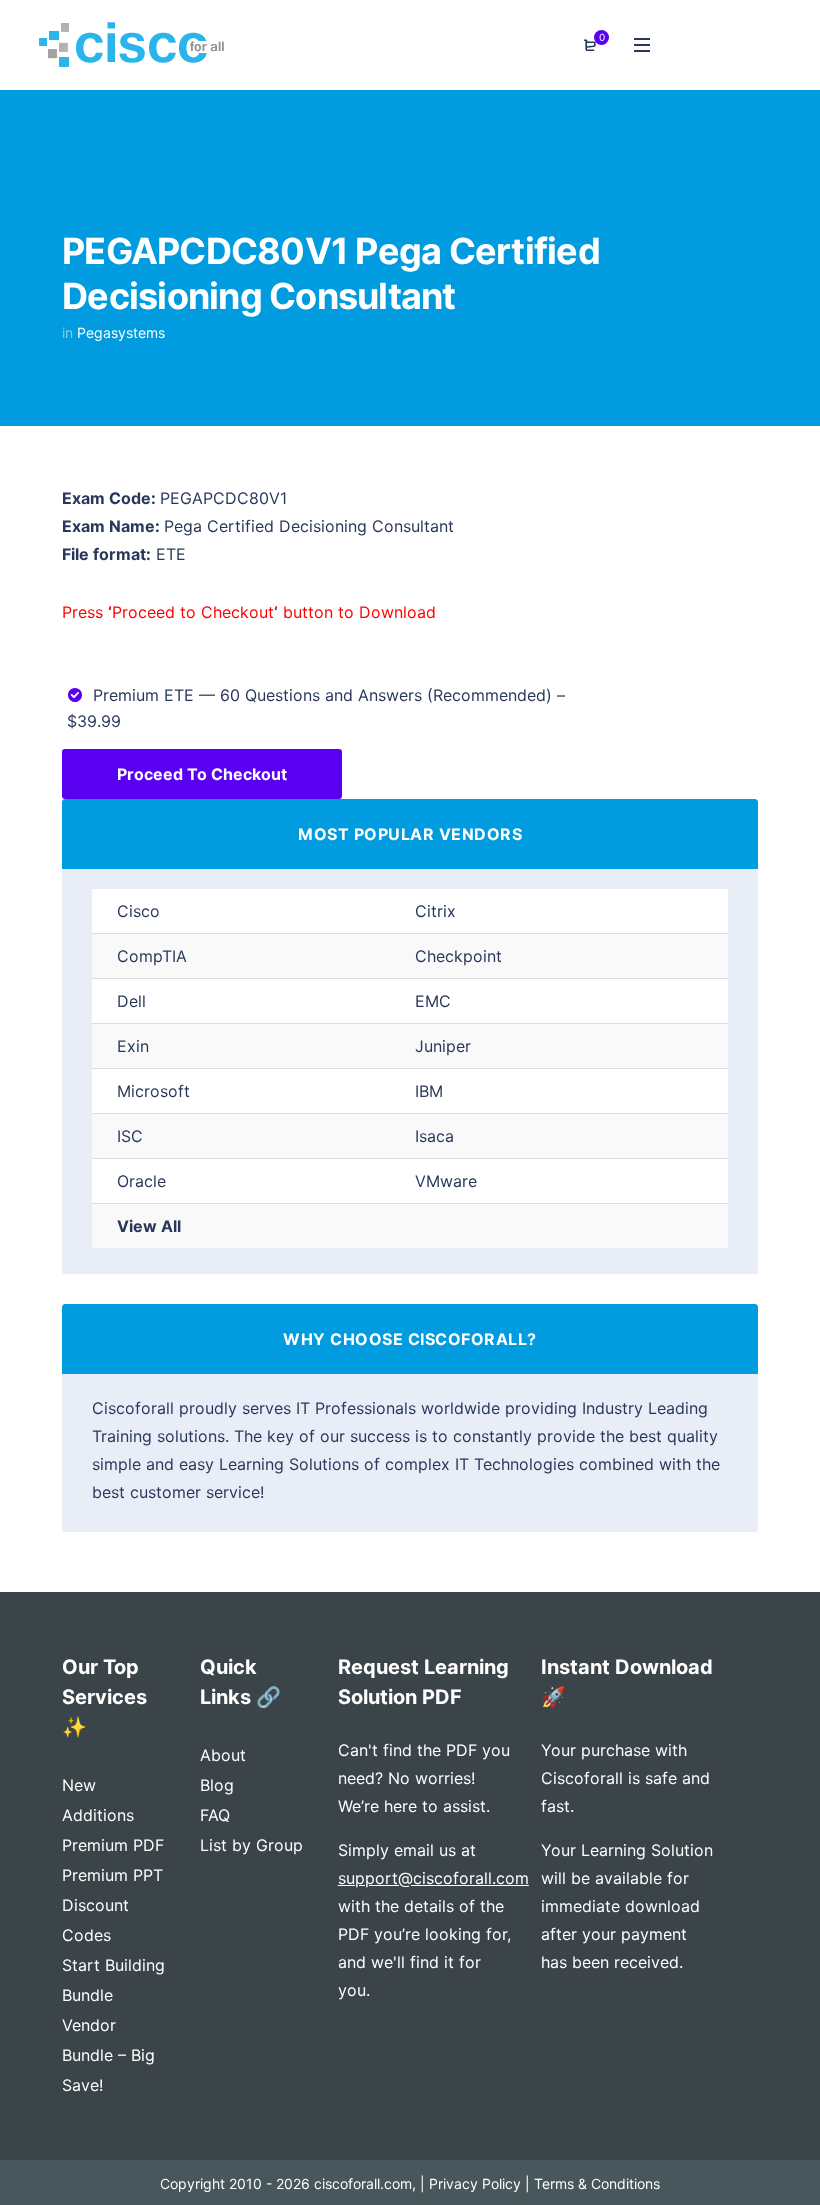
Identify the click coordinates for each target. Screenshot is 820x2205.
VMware (446, 1181)
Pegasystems (121, 332)
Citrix (435, 911)
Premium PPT (112, 1875)
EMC (433, 1001)
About (223, 1755)
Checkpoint (458, 956)
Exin (133, 1046)
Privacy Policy (475, 2183)
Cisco (138, 911)
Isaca (434, 1136)
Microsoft (153, 1091)
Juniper (443, 1046)
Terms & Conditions (597, 2183)
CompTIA (152, 956)
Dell (131, 1001)
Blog (217, 1785)
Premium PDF (113, 1845)
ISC (130, 1136)
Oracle (141, 1181)
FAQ (215, 1815)
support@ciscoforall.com (433, 1878)
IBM (429, 1091)
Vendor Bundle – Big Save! (108, 2055)
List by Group (251, 1845)
